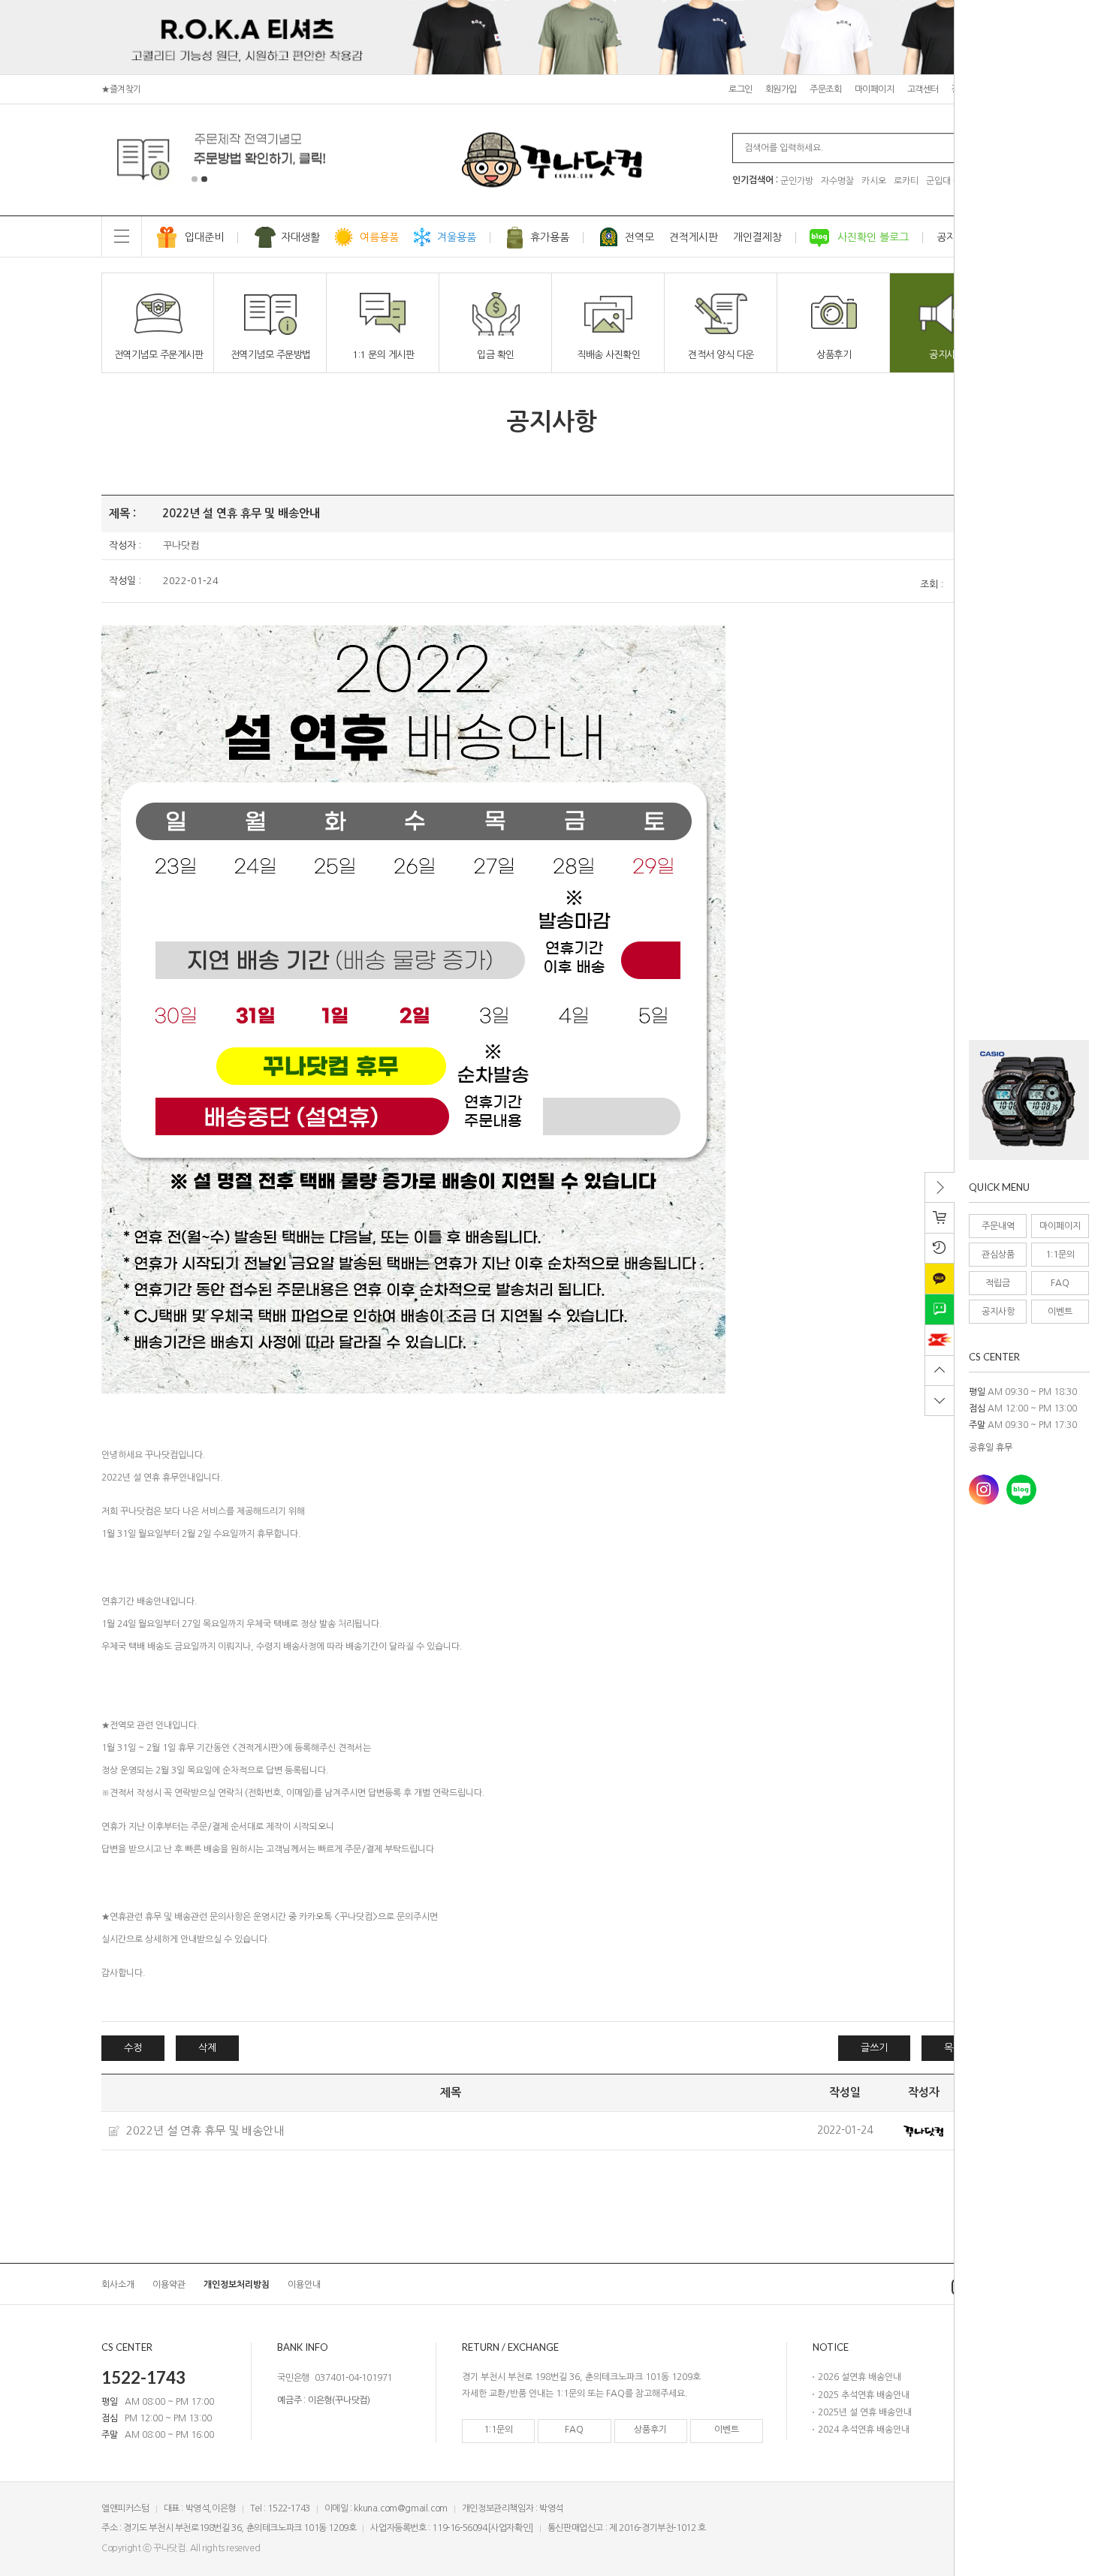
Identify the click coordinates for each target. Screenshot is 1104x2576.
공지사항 (998, 1312)
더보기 (908, 2347)
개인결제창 (757, 237)
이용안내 (304, 2285)
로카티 (906, 181)
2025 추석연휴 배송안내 (864, 2395)
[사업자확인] (510, 2528)
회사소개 (118, 2285)
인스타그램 (984, 1490)
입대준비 (204, 237)
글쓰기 (874, 2048)
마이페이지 (1060, 1226)
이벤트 (1060, 1312)
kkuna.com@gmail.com (400, 2508)
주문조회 (825, 89)
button (1020, 1157)
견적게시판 (694, 237)
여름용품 (379, 237)
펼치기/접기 (942, 1192)
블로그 (1021, 1490)
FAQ (1060, 1283)
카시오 (874, 181)
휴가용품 (550, 237)
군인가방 (797, 181)
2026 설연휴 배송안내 (860, 2377)
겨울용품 (457, 237)
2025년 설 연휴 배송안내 (865, 2412)
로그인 (741, 89)
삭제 (207, 2048)
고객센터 (923, 89)
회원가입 (781, 89)
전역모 (639, 237)
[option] (1029, 1100)
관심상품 (998, 1255)
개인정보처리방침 (237, 2285)
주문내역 (998, 1226)
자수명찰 (837, 181)
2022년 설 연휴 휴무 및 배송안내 (205, 2130)
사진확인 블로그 (873, 237)
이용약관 (169, 2285)
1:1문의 (1060, 1255)
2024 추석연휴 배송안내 (864, 2430)
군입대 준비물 (952, 181)
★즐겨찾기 (121, 89)
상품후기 (650, 2430)
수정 (133, 2048)
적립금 (998, 1283)
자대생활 (300, 237)
